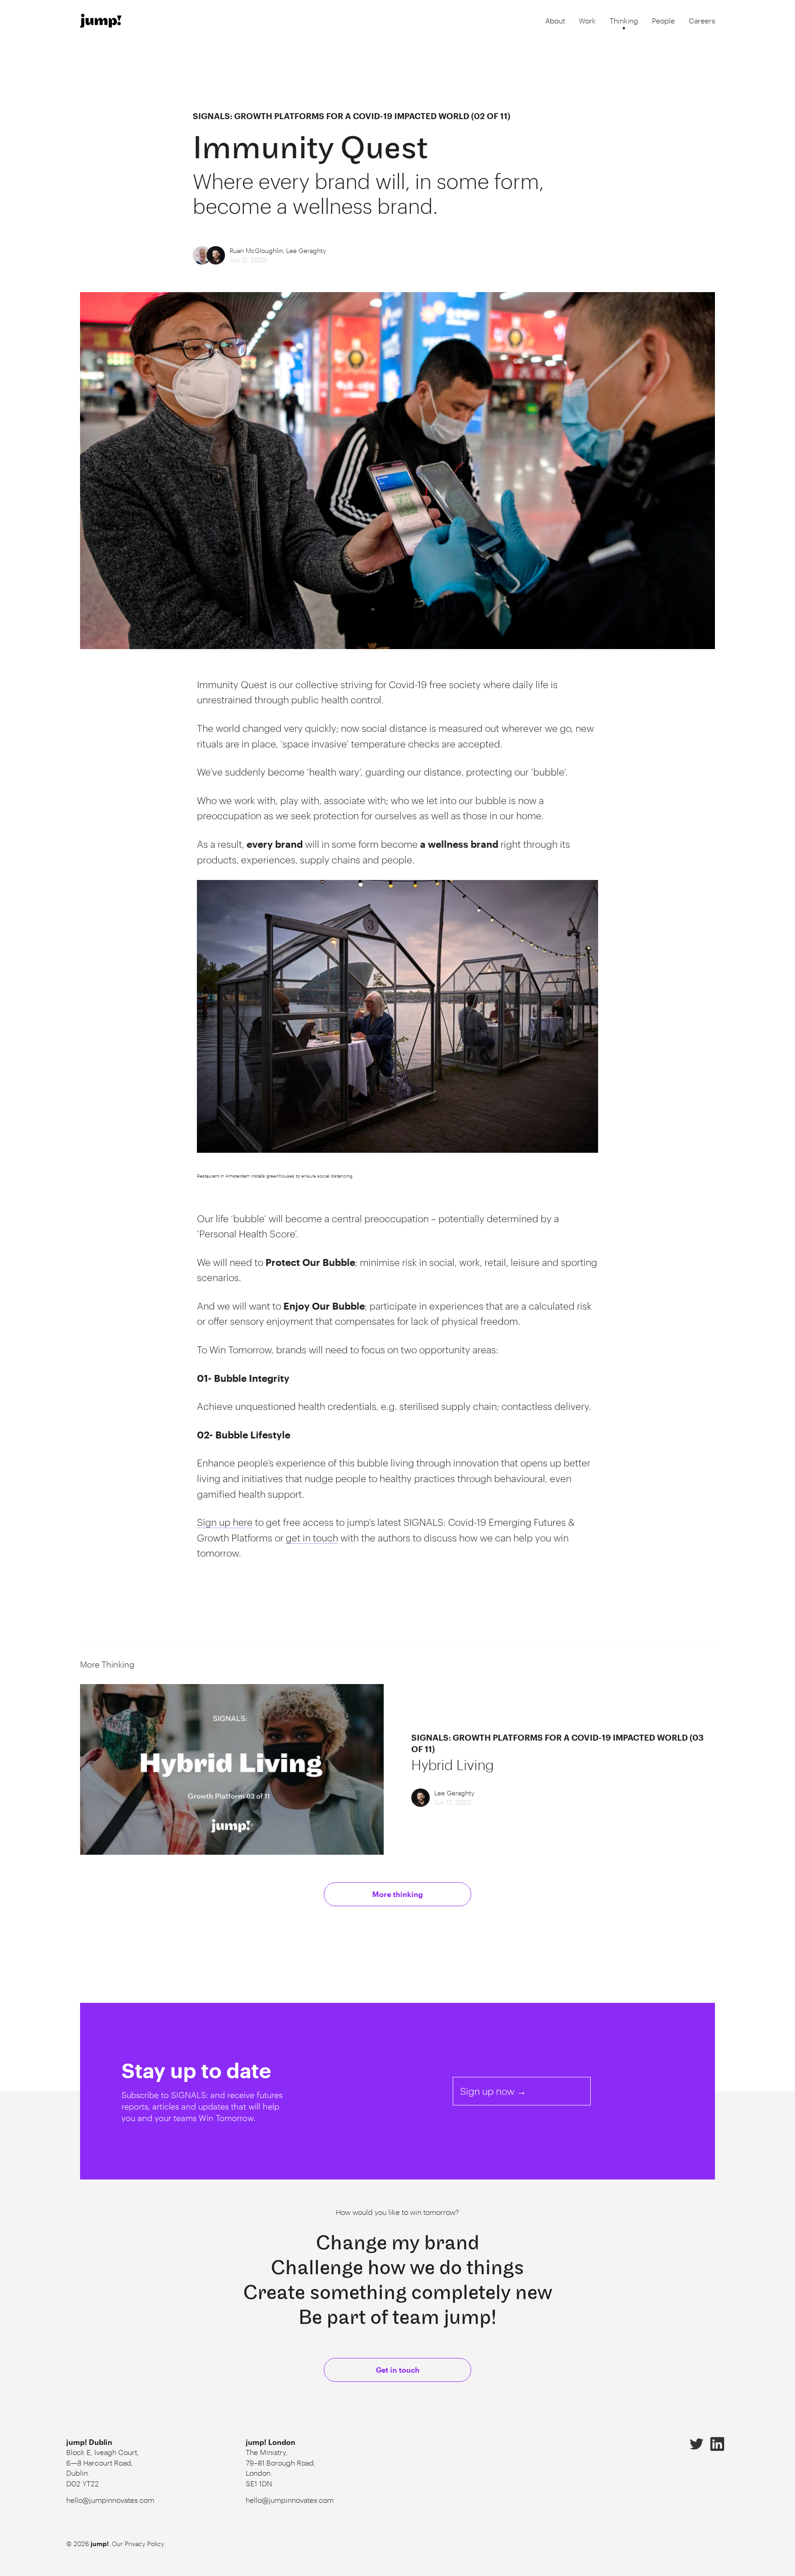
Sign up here (225, 1522)
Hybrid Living (452, 1765)
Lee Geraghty (306, 250)
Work (587, 20)
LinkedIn (717, 2444)
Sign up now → (493, 2091)
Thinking (624, 20)
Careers (702, 20)
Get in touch (398, 2370)
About (555, 20)
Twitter (697, 2444)
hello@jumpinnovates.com (110, 2500)
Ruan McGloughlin (256, 250)
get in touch (312, 1538)
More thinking (397, 1894)
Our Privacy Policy (138, 2544)
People (663, 20)
